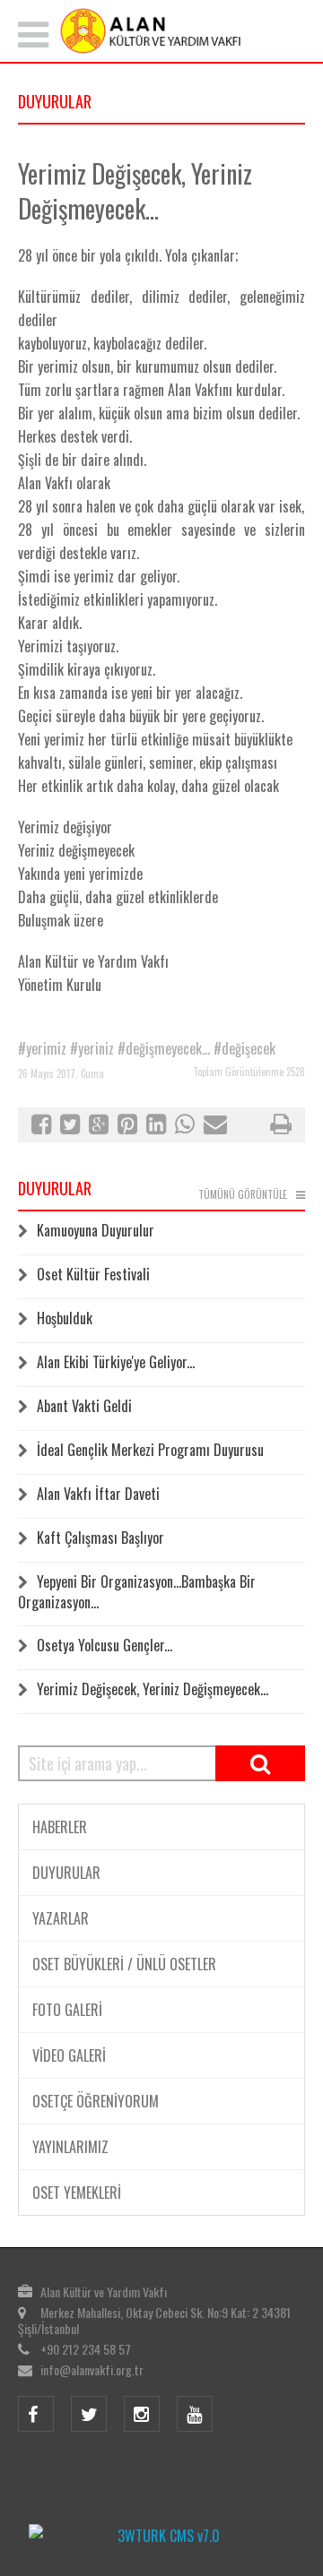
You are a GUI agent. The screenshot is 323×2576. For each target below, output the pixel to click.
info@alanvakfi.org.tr (92, 2369)
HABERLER (60, 1827)
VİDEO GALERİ (69, 2055)
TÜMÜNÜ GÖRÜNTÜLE (243, 1194)
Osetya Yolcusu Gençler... (105, 1645)
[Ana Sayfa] (161, 30)
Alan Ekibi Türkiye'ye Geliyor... (116, 1362)
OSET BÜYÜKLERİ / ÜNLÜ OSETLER (124, 1964)
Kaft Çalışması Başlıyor (100, 1538)
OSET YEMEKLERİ (77, 2193)
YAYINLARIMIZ (70, 2147)
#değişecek (244, 1048)
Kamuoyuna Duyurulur (96, 1230)
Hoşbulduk (65, 1318)
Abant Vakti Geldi (84, 1406)
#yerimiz (42, 1048)
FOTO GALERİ (67, 2010)
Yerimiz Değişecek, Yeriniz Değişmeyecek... (153, 1689)
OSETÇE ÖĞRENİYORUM (96, 2101)
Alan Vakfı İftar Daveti (98, 1494)
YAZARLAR (61, 1918)
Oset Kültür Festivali (93, 1274)
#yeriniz (92, 1048)
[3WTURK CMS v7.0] (161, 2536)
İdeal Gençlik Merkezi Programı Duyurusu (150, 1450)
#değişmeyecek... (164, 1048)
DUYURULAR (66, 1873)
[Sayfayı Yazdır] (281, 1126)
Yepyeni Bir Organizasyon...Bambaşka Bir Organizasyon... (137, 1592)
